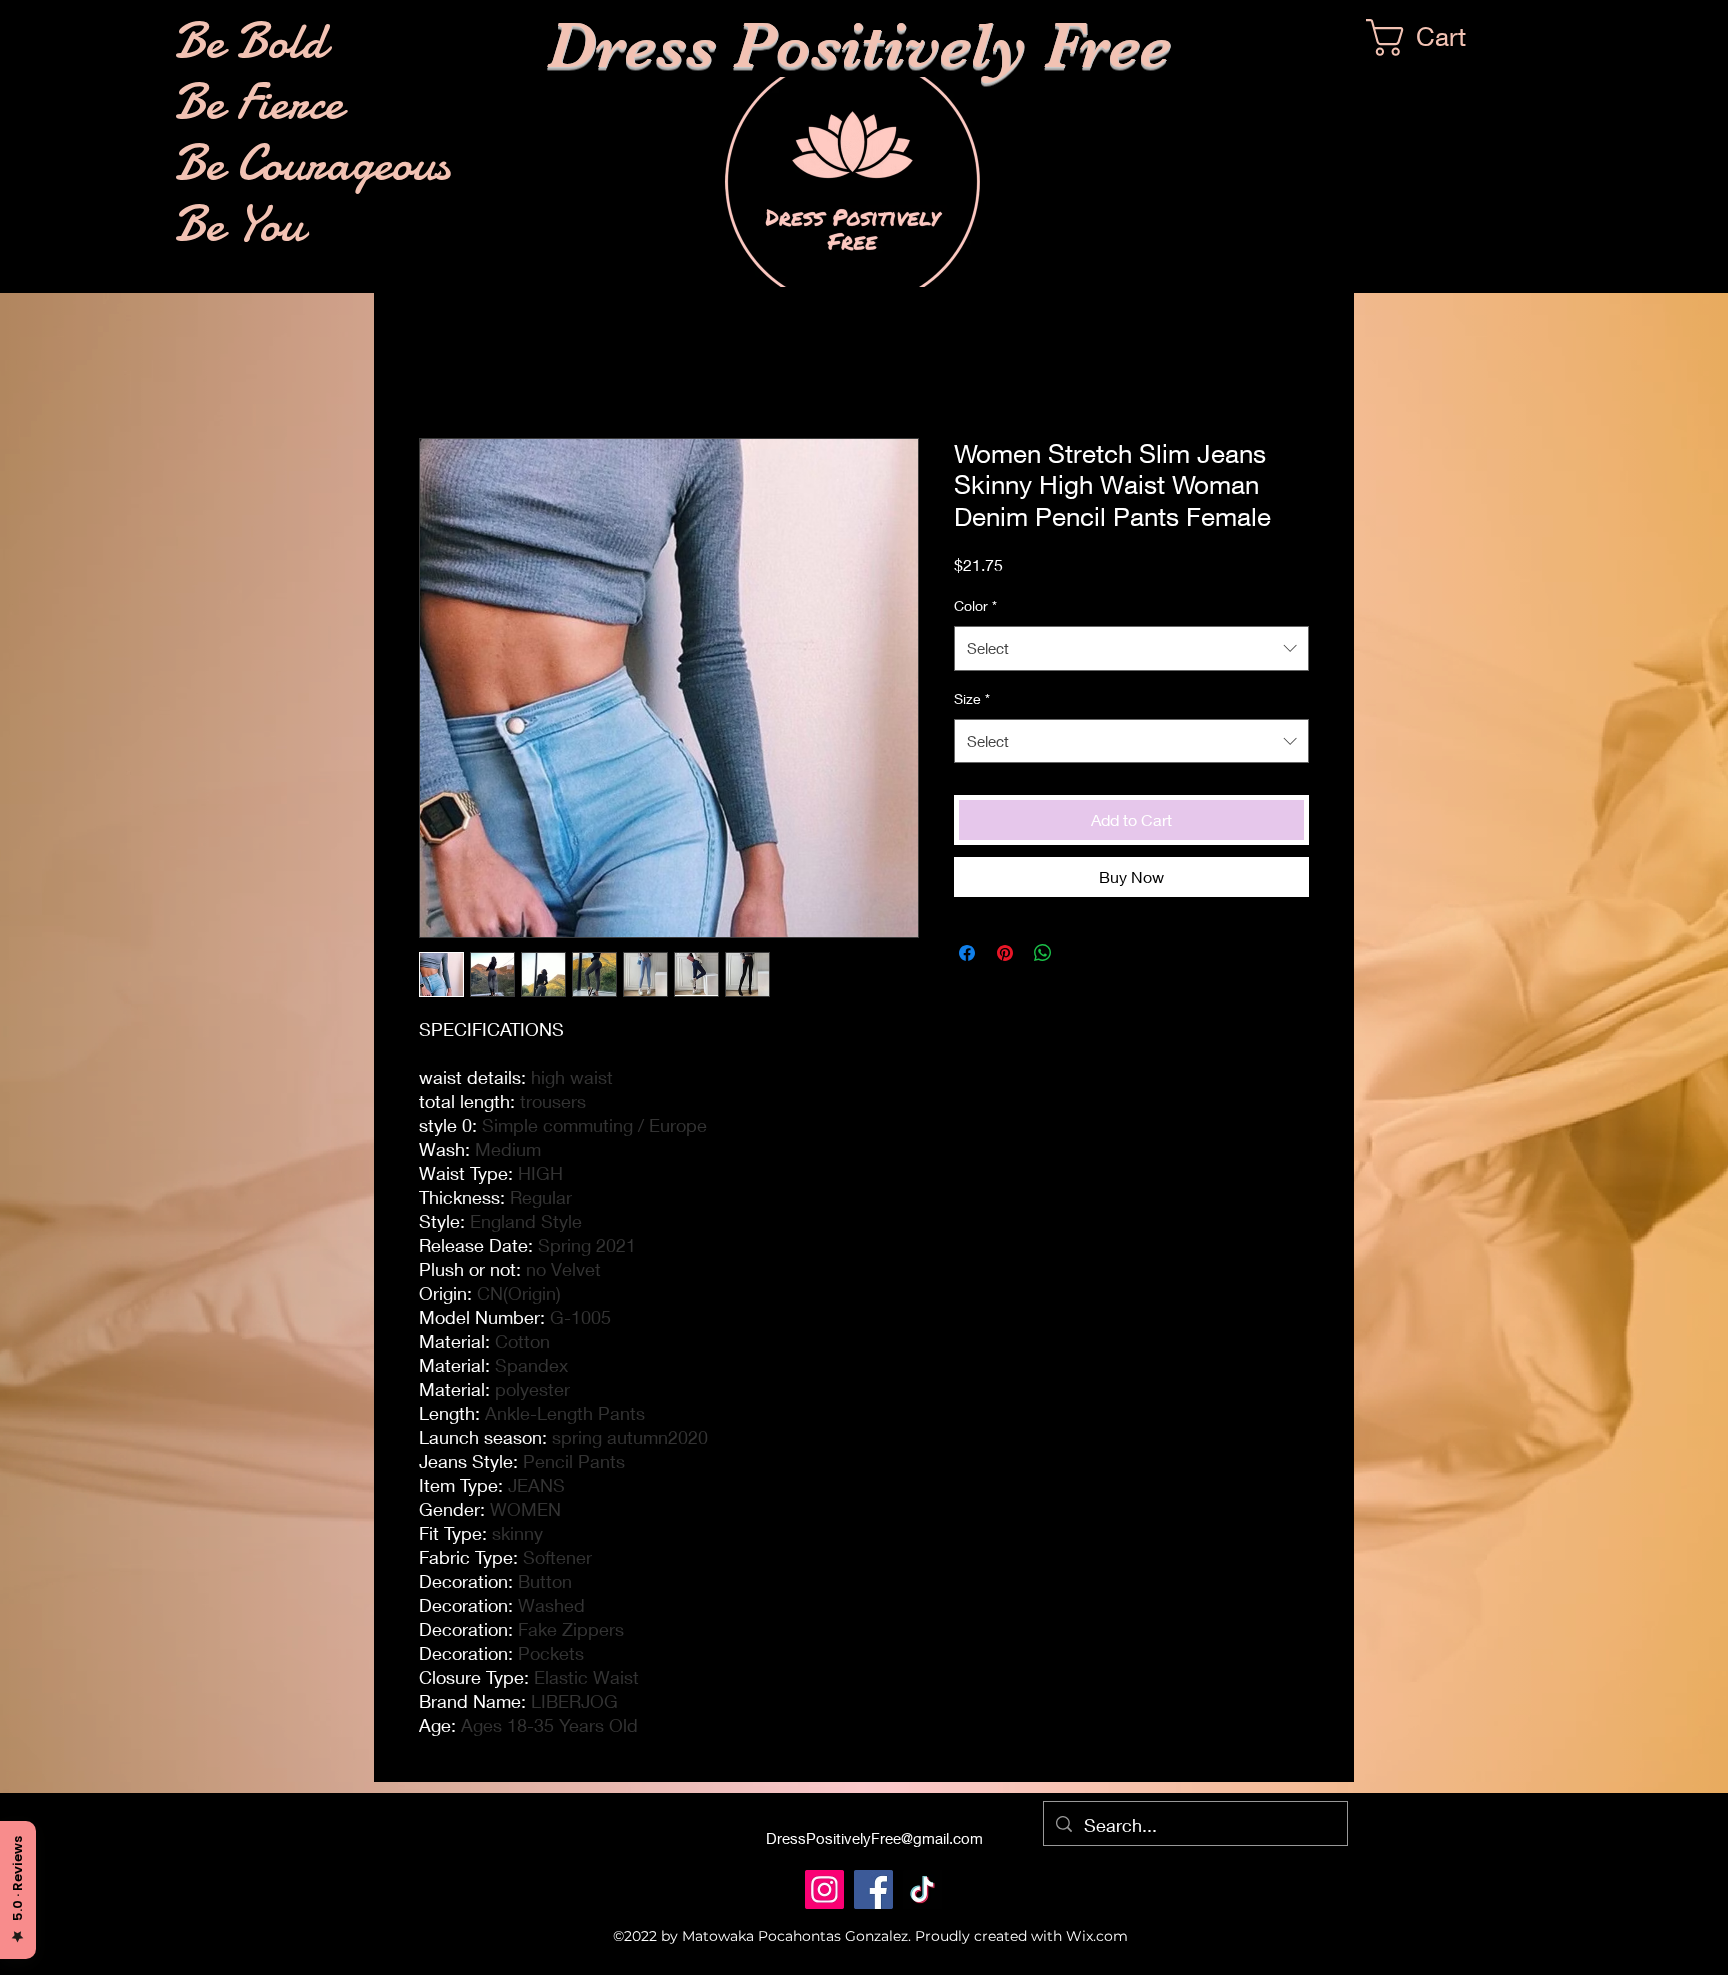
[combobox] (1131, 648)
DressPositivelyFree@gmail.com (874, 1838)
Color (975, 605)
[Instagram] (824, 1889)
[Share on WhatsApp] (1043, 953)
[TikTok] (922, 1889)
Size (972, 698)
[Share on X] (1081, 953)
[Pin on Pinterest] (1005, 953)
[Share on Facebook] (967, 953)
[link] (1436, 37)
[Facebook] (873, 1889)
